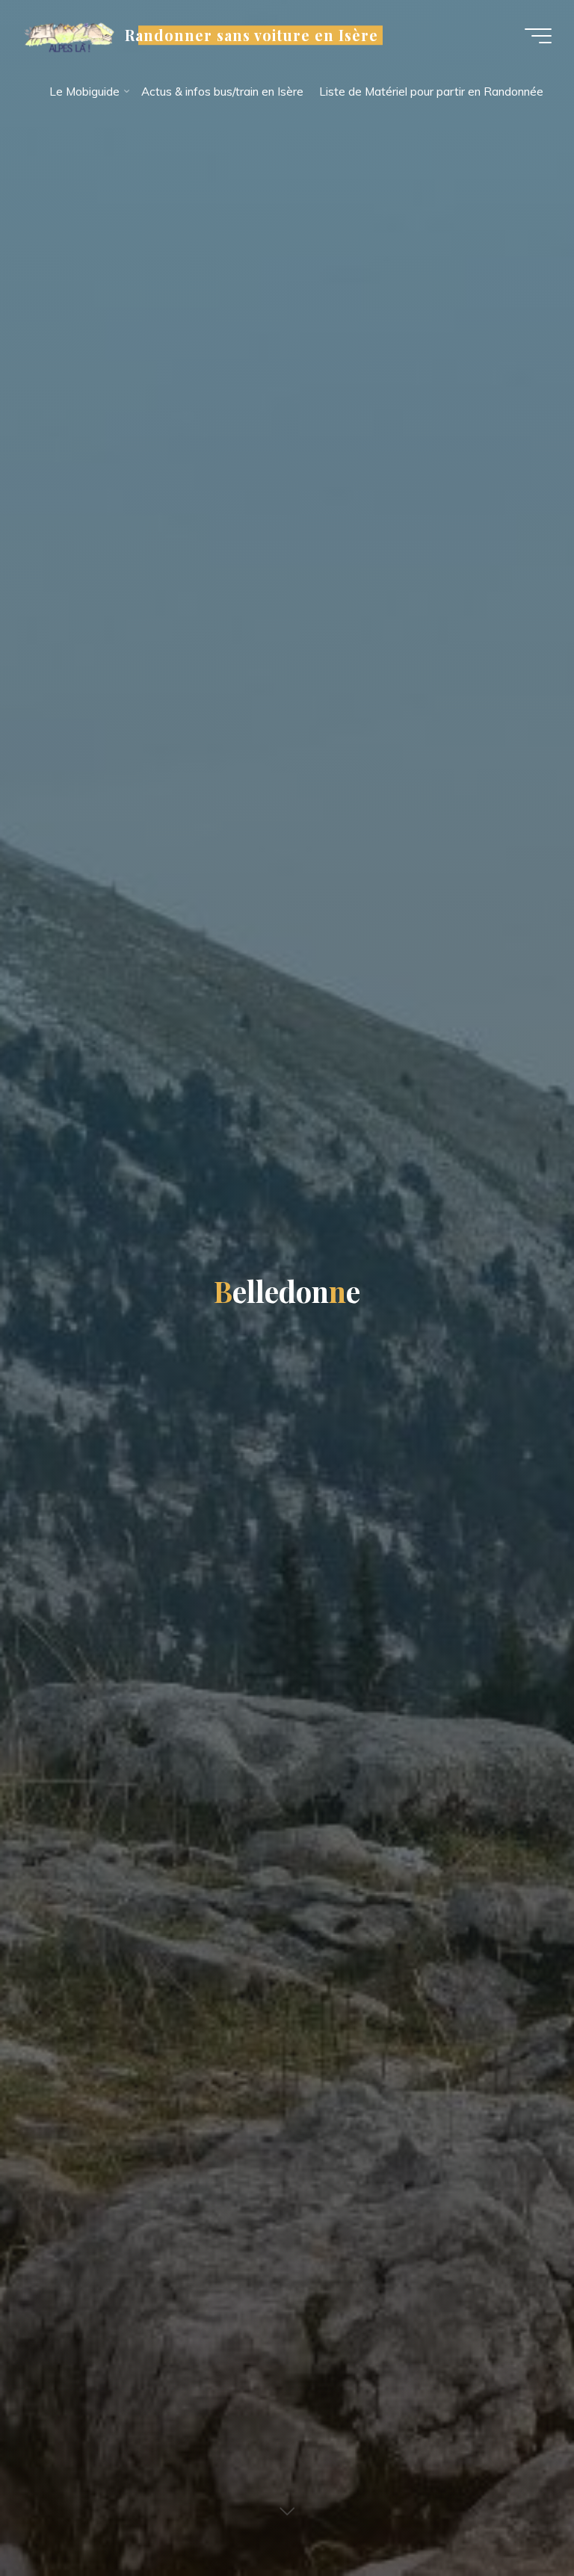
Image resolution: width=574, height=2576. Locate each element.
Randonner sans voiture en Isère (251, 35)
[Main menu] (538, 36)
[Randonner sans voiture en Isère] (68, 35)
